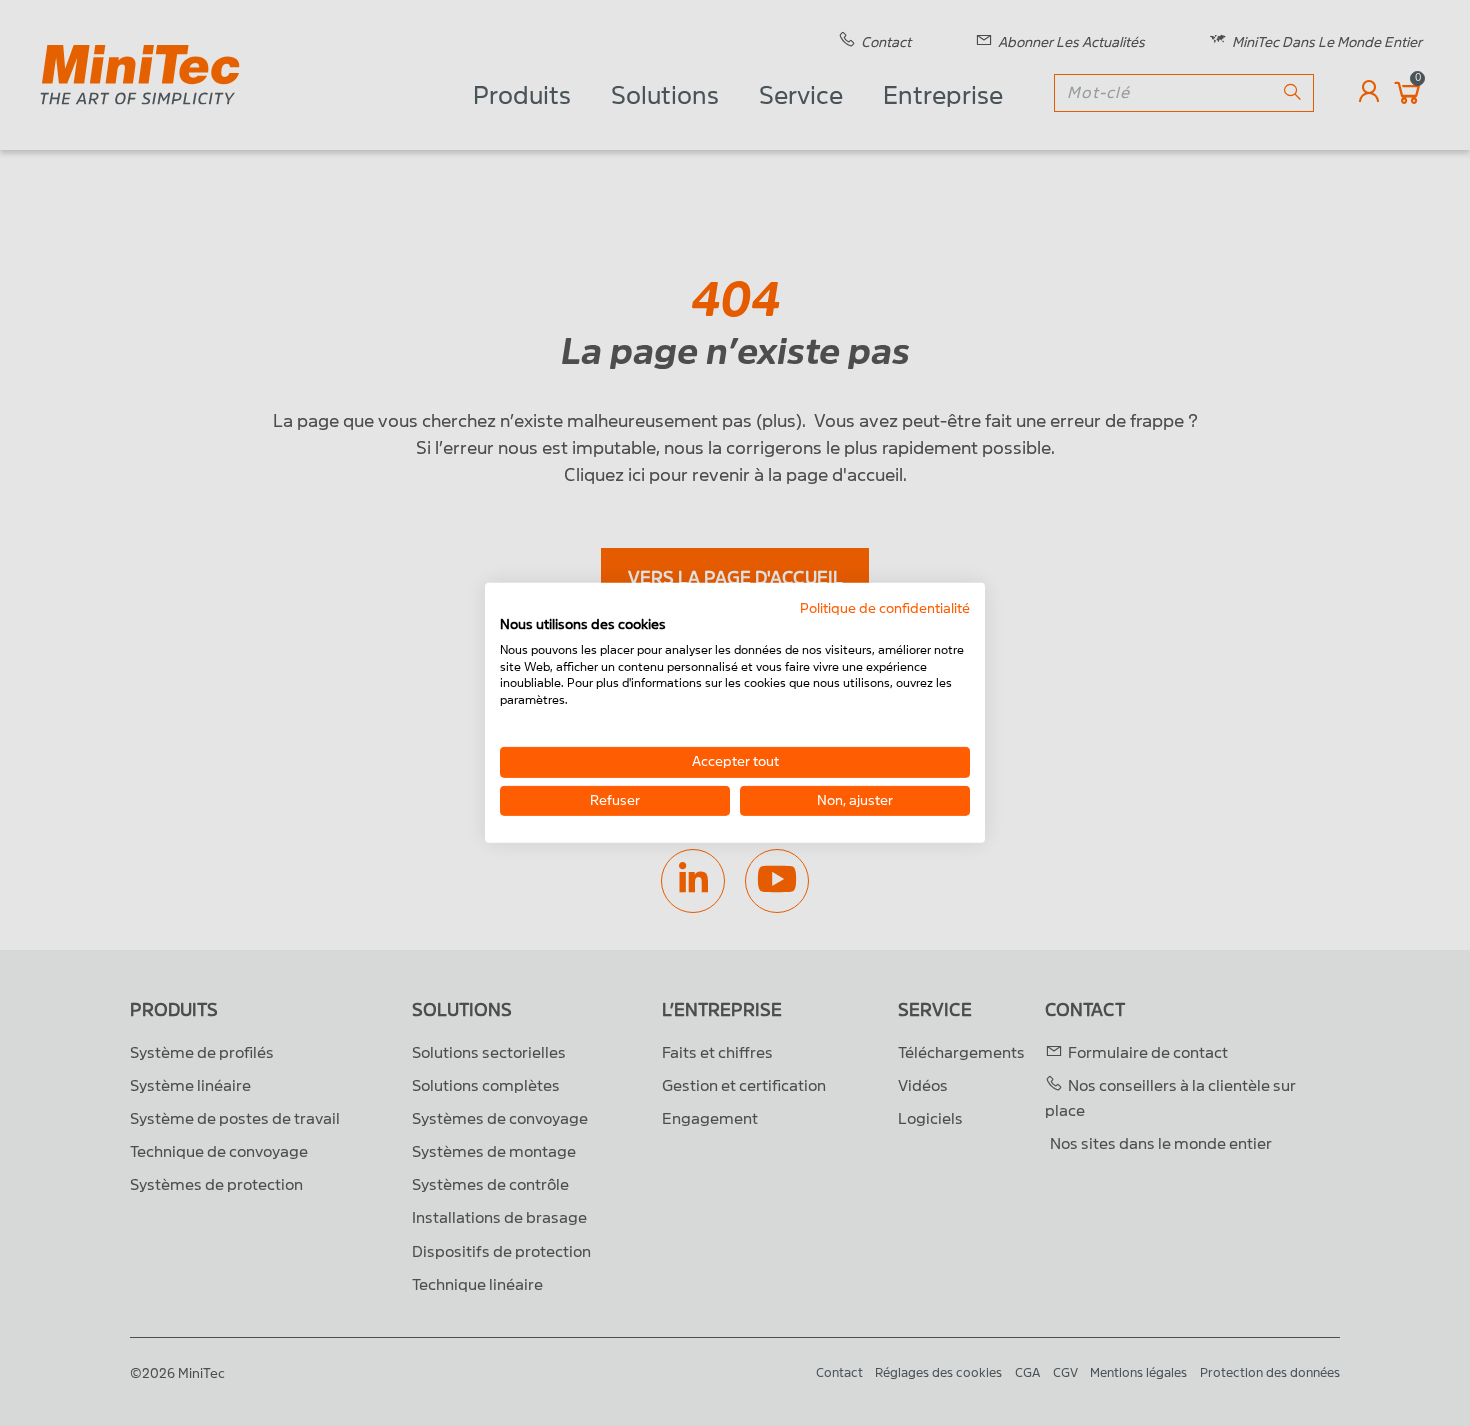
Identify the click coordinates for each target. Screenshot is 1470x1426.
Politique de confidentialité (885, 608)
